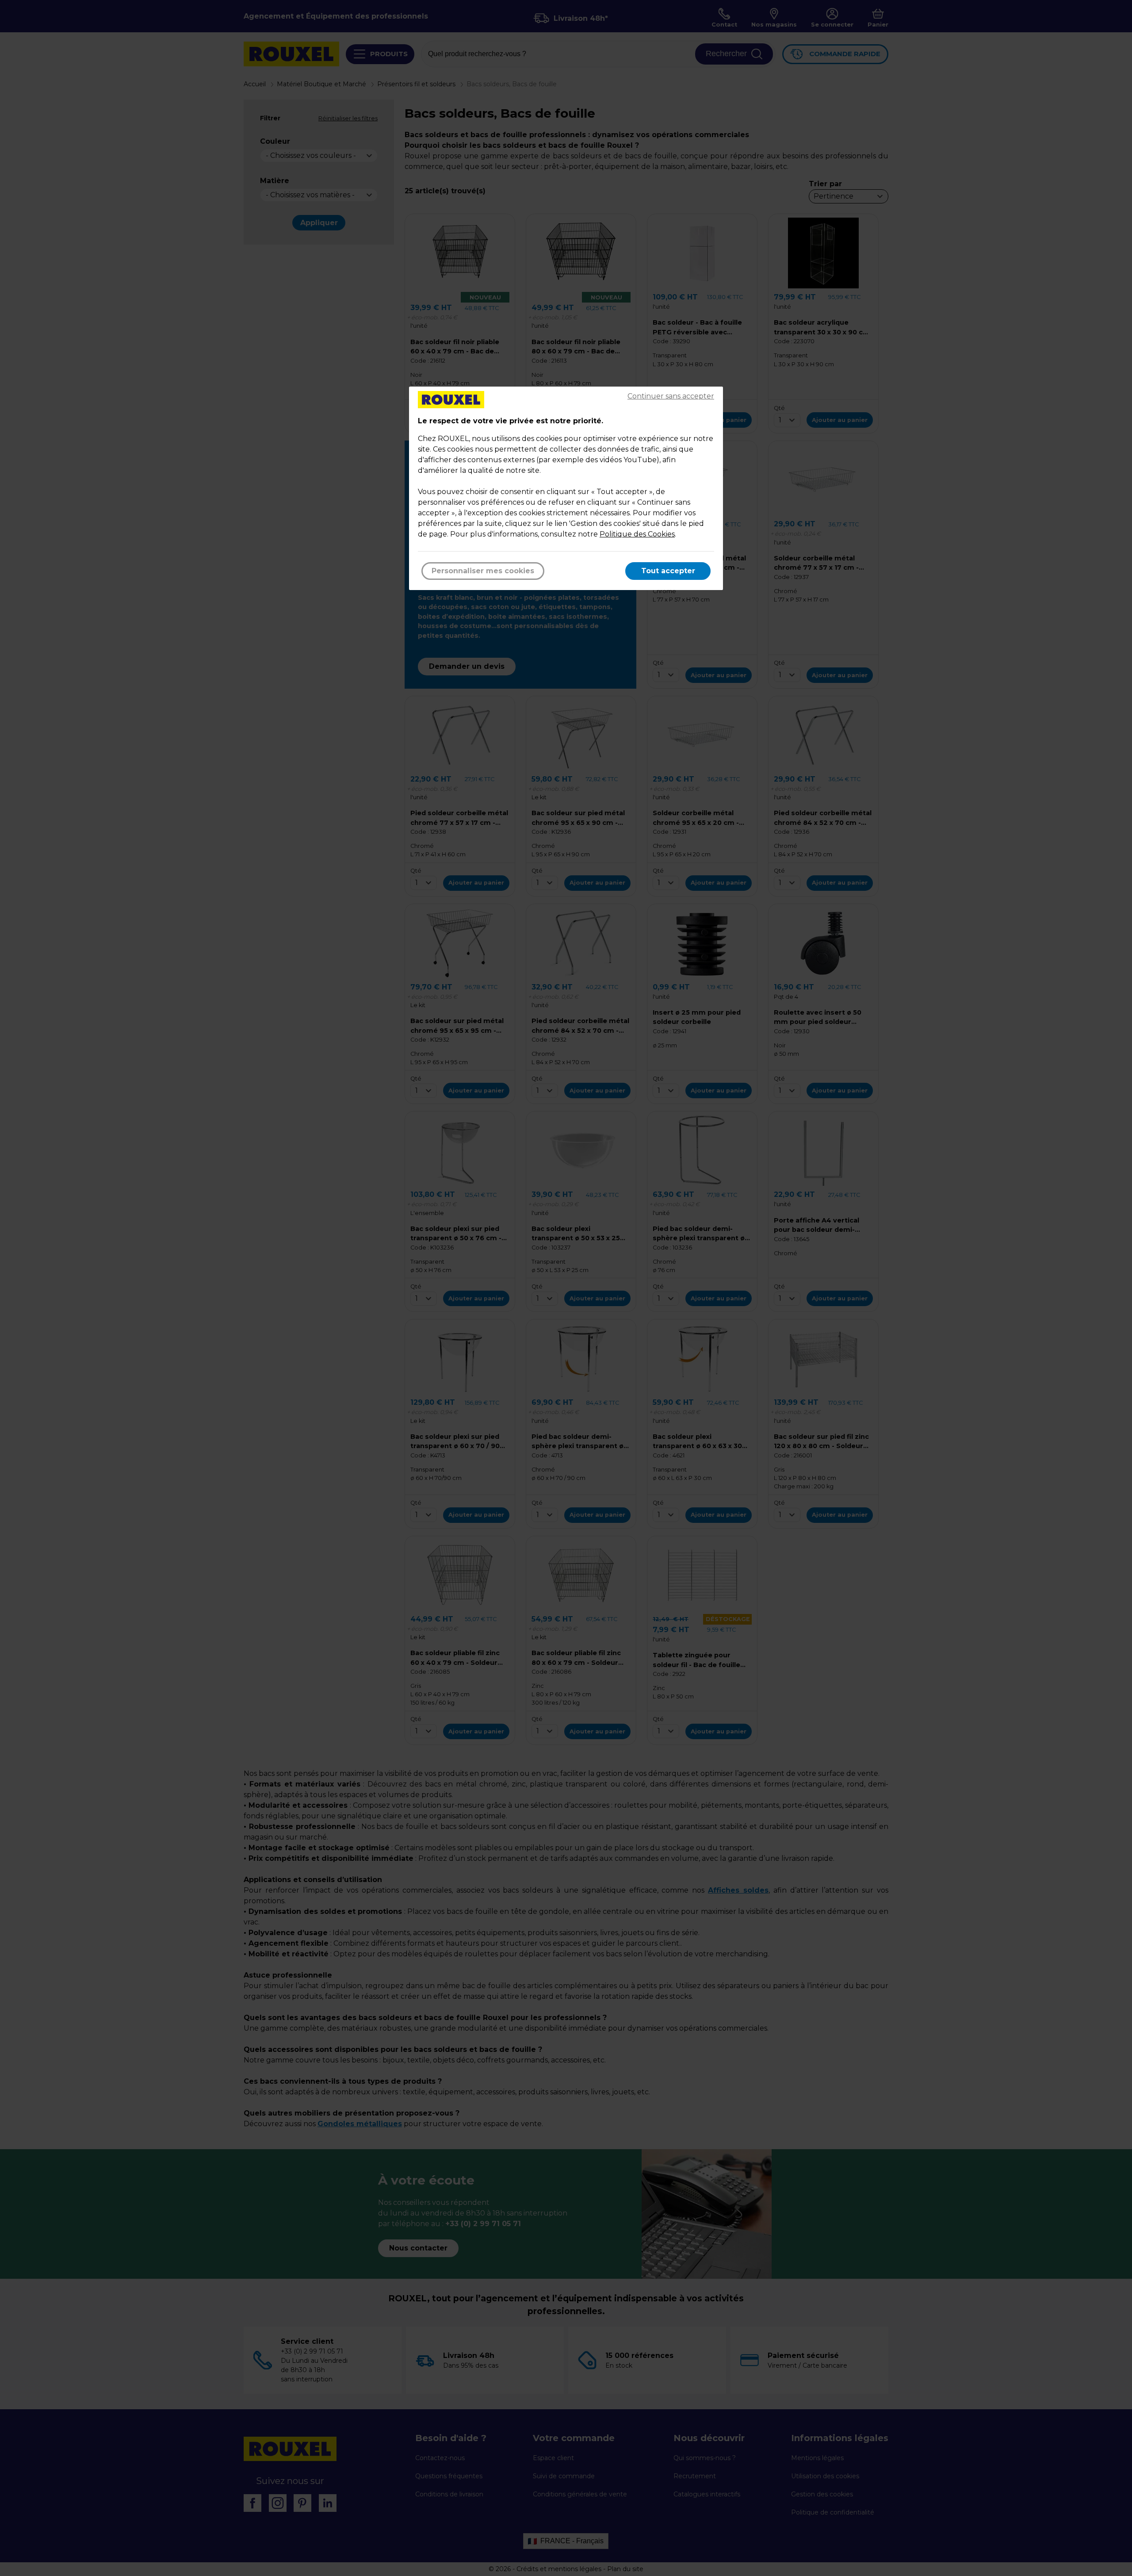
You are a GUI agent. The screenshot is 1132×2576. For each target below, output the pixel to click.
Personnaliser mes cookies (483, 571)
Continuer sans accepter (671, 396)
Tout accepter (668, 571)
